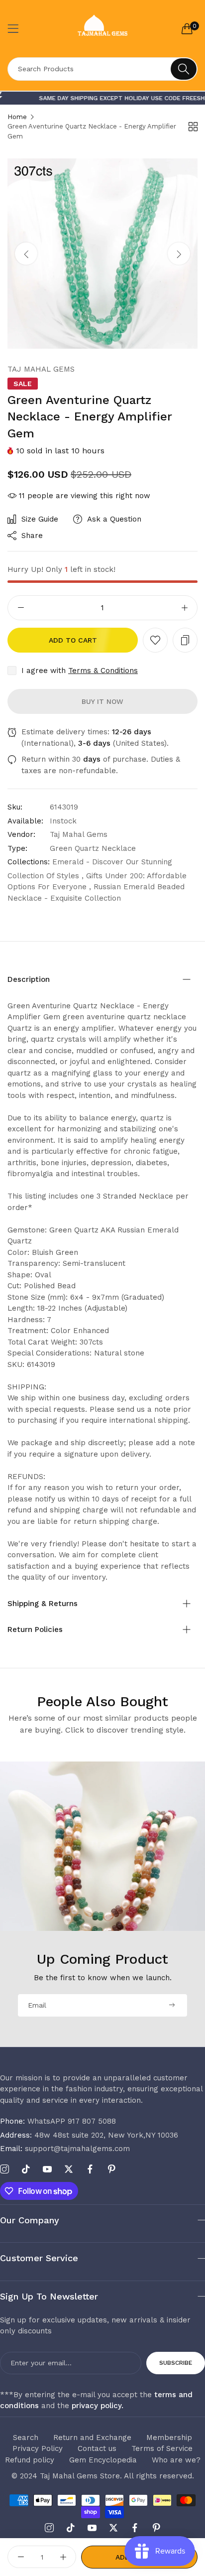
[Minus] (21, 608)
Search (26, 2438)
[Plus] (184, 608)
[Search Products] (184, 69)
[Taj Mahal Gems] (103, 29)
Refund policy (30, 2460)
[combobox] (102, 69)
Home (17, 117)
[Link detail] (4, 2169)
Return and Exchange (92, 2438)
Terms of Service (162, 2448)
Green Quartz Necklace (93, 848)
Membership (169, 2438)
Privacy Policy (38, 2448)
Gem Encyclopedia (103, 2460)
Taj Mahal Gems (41, 369)
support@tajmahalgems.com (65, 2149)
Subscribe (176, 2363)
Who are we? (176, 2460)
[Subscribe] (172, 2005)
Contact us (97, 2448)
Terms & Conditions (103, 671)
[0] (187, 28)
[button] (179, 254)
